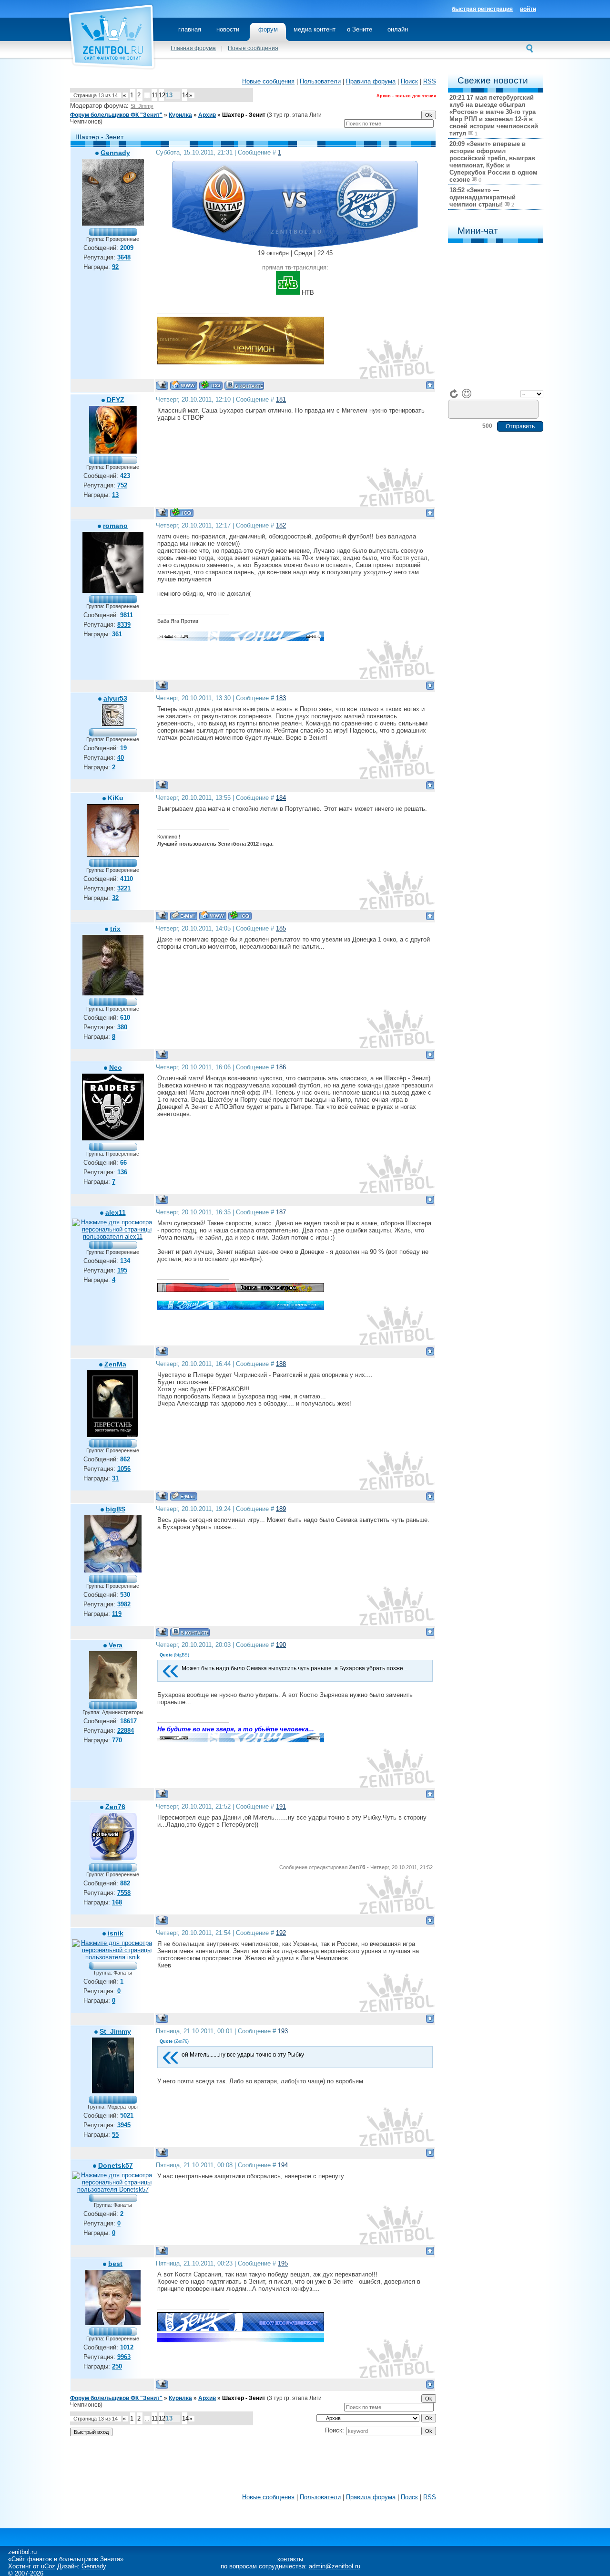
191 (281, 1806)
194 (283, 2165)
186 (281, 1067)
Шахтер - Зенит (244, 115)
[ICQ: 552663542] (182, 512)
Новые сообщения (253, 48)
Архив (207, 115)
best (115, 2264)
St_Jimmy (142, 106)
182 (281, 525)
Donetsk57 (116, 2165)
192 (281, 1933)
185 (281, 928)
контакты (290, 2559)
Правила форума (371, 81)
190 (281, 1645)
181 (281, 399)
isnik (116, 1933)
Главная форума (193, 48)
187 (281, 1212)
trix (115, 929)
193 (283, 2031)
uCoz (48, 2566)
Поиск (409, 81)
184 (281, 798)
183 (281, 698)
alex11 (116, 1212)
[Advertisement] (253, 2467)
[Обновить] (454, 393)
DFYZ (116, 400)
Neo (116, 1067)
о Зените (360, 29)
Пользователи (320, 81)
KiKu (116, 798)
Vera (116, 1645)
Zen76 (115, 1807)
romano (115, 526)
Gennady (115, 153)
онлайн (398, 29)
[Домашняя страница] (184, 385)
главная (190, 29)
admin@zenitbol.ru (335, 2566)
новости (228, 29)
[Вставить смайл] (467, 393)
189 (281, 1509)
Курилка (180, 115)
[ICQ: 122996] (211, 385)
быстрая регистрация (482, 9)
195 (283, 2263)
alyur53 (115, 698)
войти (528, 9)
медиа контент (315, 29)
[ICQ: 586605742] (240, 916)
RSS (430, 81)
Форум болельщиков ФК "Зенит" (116, 115)
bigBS (116, 1509)
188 (281, 1364)
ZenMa (115, 1364)
